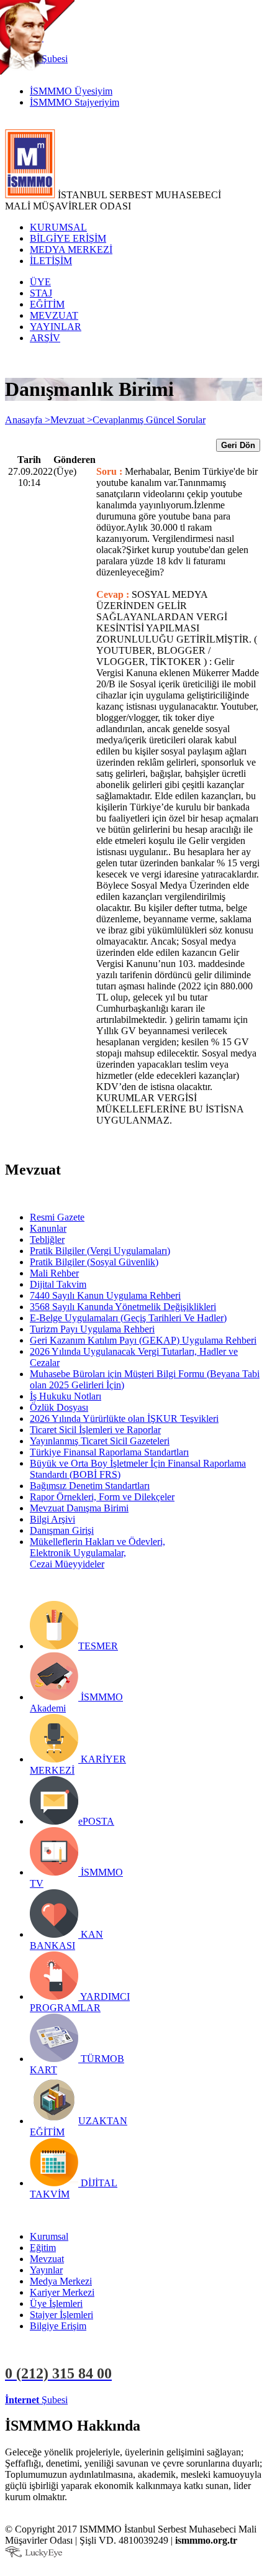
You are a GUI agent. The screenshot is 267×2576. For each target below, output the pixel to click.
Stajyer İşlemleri (61, 2315)
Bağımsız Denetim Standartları (90, 1486)
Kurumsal (49, 2236)
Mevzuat (47, 2259)
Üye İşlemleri (56, 2303)
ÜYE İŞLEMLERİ (108, 2400)
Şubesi (36, 2400)
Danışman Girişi (62, 1530)
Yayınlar (46, 2270)
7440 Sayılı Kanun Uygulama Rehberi (105, 1295)
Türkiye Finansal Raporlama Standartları (109, 1452)
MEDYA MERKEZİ (71, 250)
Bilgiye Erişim (58, 2326)
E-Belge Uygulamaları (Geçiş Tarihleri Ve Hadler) (128, 1318)
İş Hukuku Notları (66, 1396)
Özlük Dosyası (59, 1407)
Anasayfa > (28, 420)
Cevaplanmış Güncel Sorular (149, 420)
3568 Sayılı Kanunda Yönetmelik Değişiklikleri (123, 1307)
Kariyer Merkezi (62, 2292)
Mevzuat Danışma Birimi (79, 1508)
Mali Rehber (54, 1273)
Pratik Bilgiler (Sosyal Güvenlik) (94, 1262)
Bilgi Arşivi (52, 1519)
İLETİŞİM (51, 261)
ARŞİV (45, 338)
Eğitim (43, 2248)
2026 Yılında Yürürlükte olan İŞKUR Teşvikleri (124, 1419)
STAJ (41, 293)
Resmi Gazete (57, 1217)
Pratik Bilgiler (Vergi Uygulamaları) (100, 1251)
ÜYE (40, 282)
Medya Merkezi (61, 2281)
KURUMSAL (58, 227)
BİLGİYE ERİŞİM (68, 238)
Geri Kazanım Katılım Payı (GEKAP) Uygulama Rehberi (143, 1340)
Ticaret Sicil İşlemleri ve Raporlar (95, 1430)
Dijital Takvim (58, 1284)
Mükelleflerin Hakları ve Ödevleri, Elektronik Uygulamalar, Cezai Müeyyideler (97, 1553)
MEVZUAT (54, 315)
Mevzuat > (71, 420)
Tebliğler (47, 1240)
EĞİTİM (47, 304)
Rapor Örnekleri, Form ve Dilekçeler (102, 1497)
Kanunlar (48, 1228)
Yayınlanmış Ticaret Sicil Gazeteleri (100, 1441)
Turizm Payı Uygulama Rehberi (92, 1329)
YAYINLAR (56, 327)
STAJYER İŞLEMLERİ (197, 2400)
